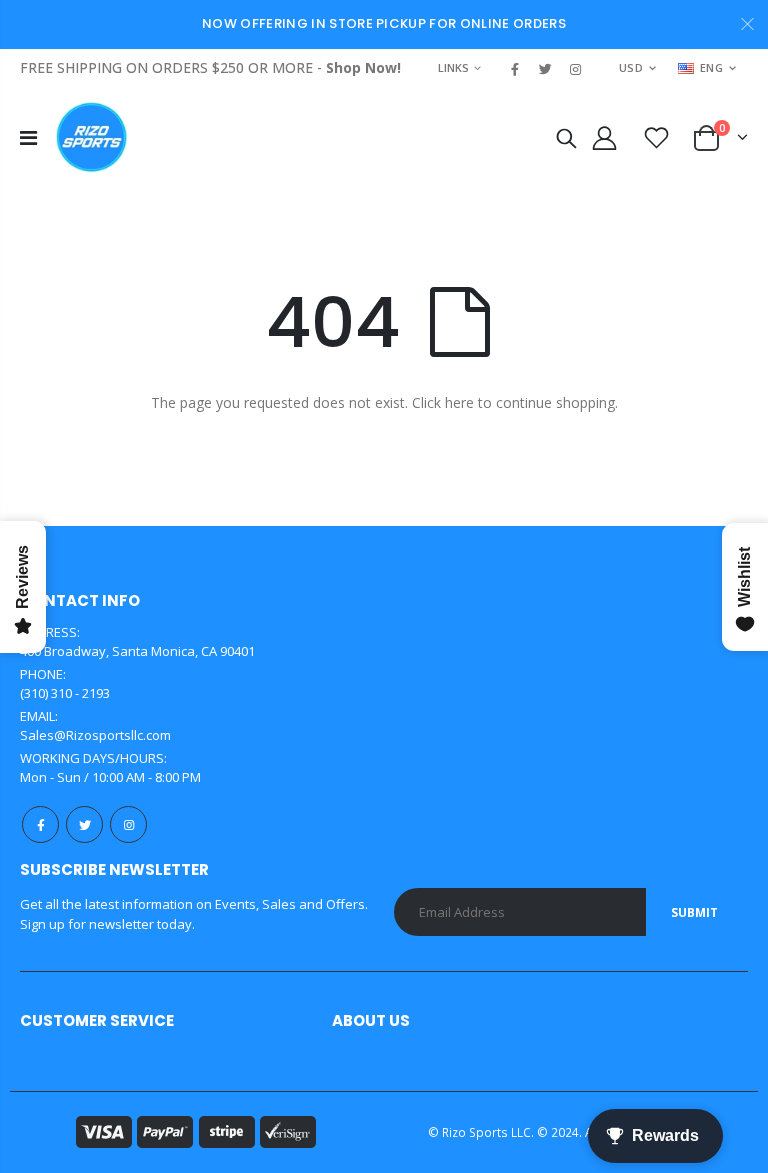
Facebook (40, 824)
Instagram (128, 824)
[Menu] (28, 137)
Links (453, 67)
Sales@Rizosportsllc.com (95, 735)
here (459, 402)
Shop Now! (363, 67)
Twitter (84, 824)
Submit (694, 912)
